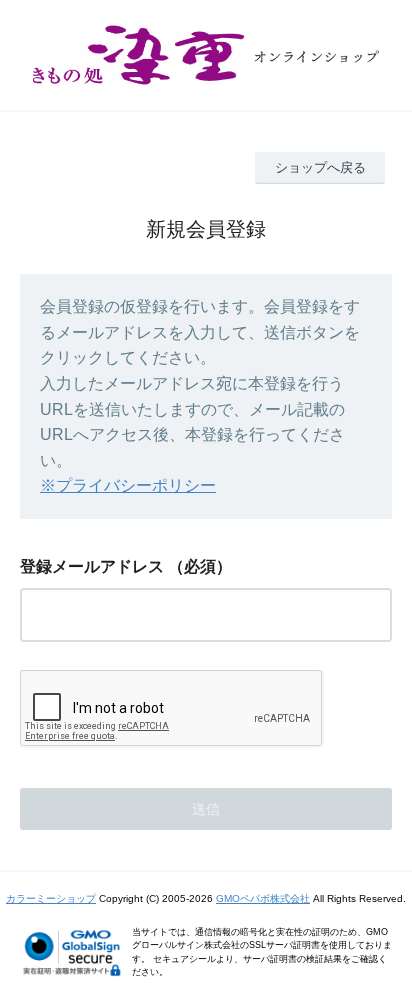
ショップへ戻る (320, 167)
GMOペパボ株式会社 (263, 898)
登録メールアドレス (92, 566)
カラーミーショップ (51, 898)
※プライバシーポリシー (128, 485)
